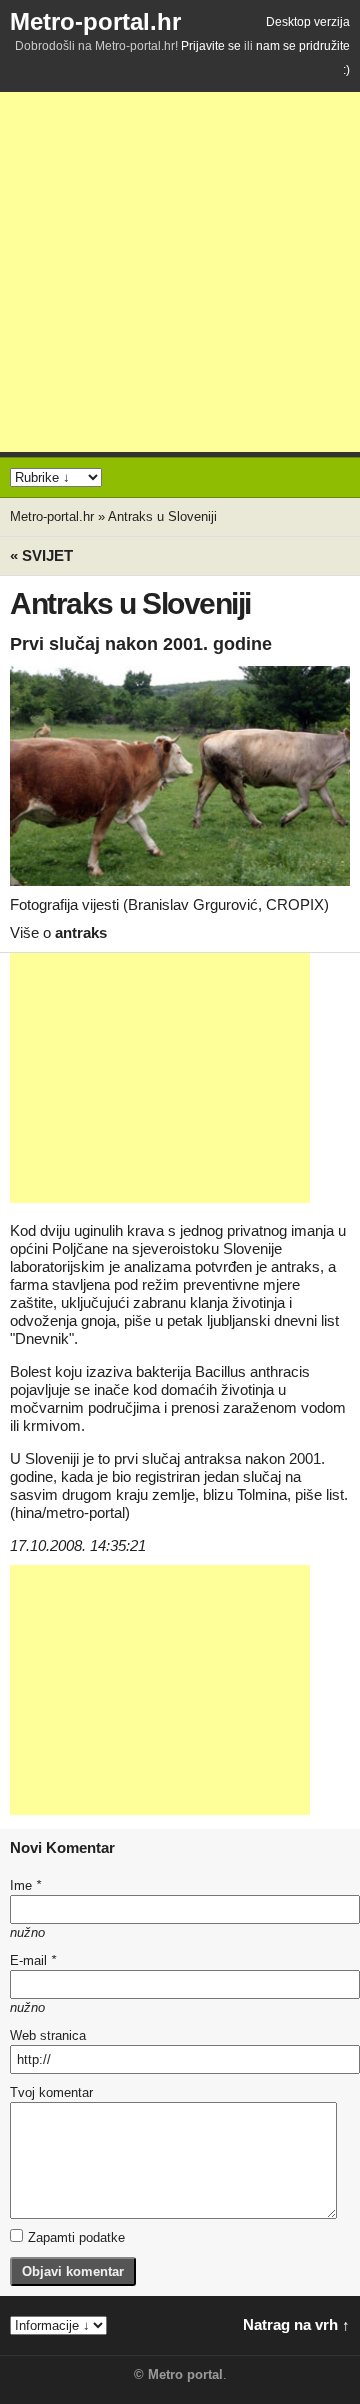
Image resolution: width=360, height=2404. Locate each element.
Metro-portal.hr (95, 21)
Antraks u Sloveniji (162, 516)
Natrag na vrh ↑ (296, 2324)
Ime (25, 1885)
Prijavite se (211, 46)
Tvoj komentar (51, 2092)
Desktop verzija (308, 22)
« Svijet (41, 555)
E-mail (33, 1960)
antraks (81, 932)
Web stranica (48, 2035)
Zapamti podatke (76, 2237)
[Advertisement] (180, 272)
